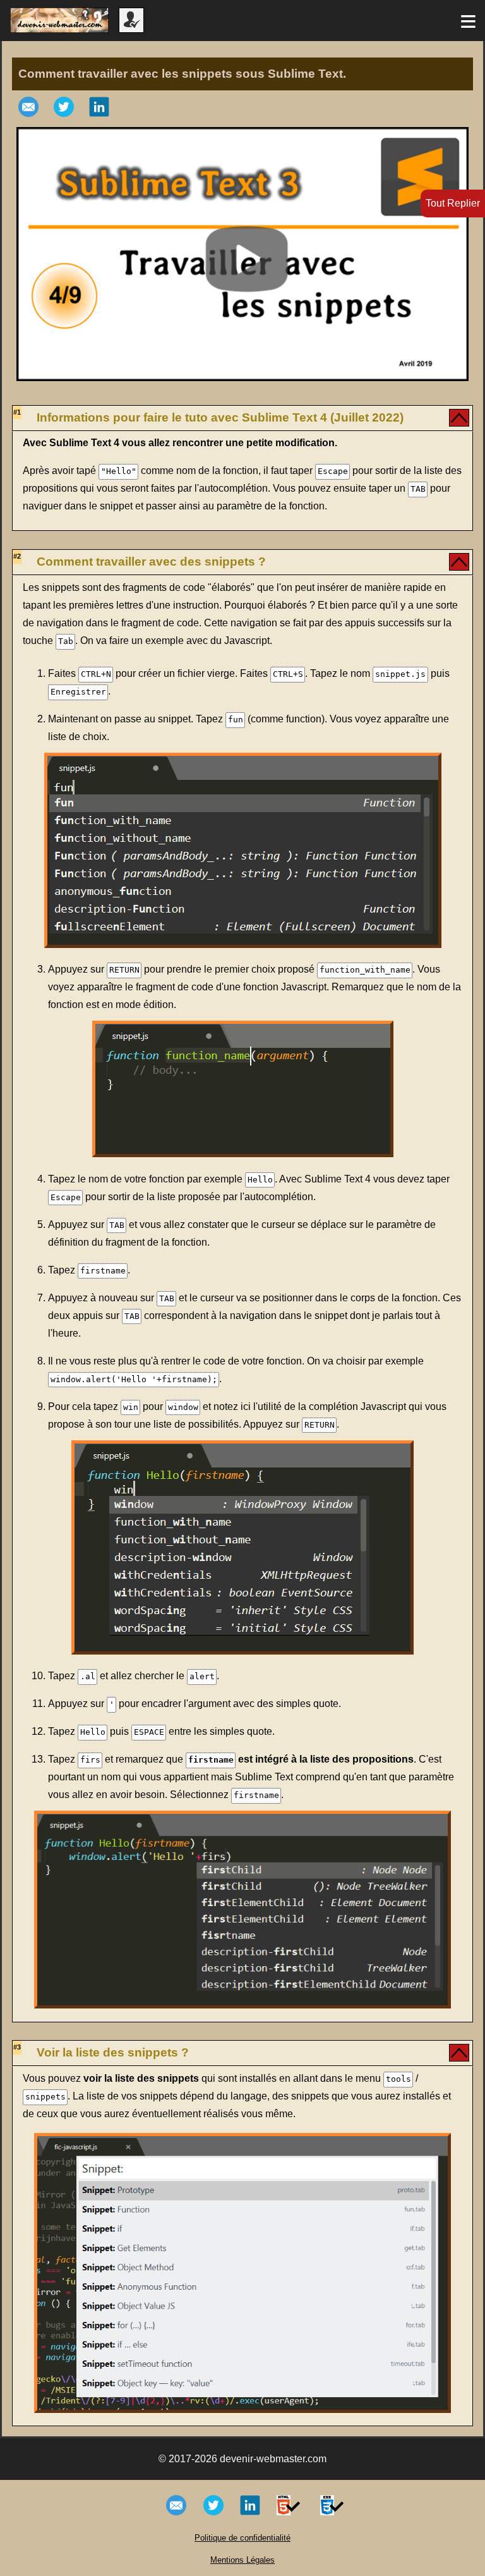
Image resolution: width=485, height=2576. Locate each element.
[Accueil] (59, 29)
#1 (17, 412)
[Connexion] (131, 29)
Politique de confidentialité (242, 2538)
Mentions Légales (242, 2560)
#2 (17, 556)
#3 (17, 2047)
